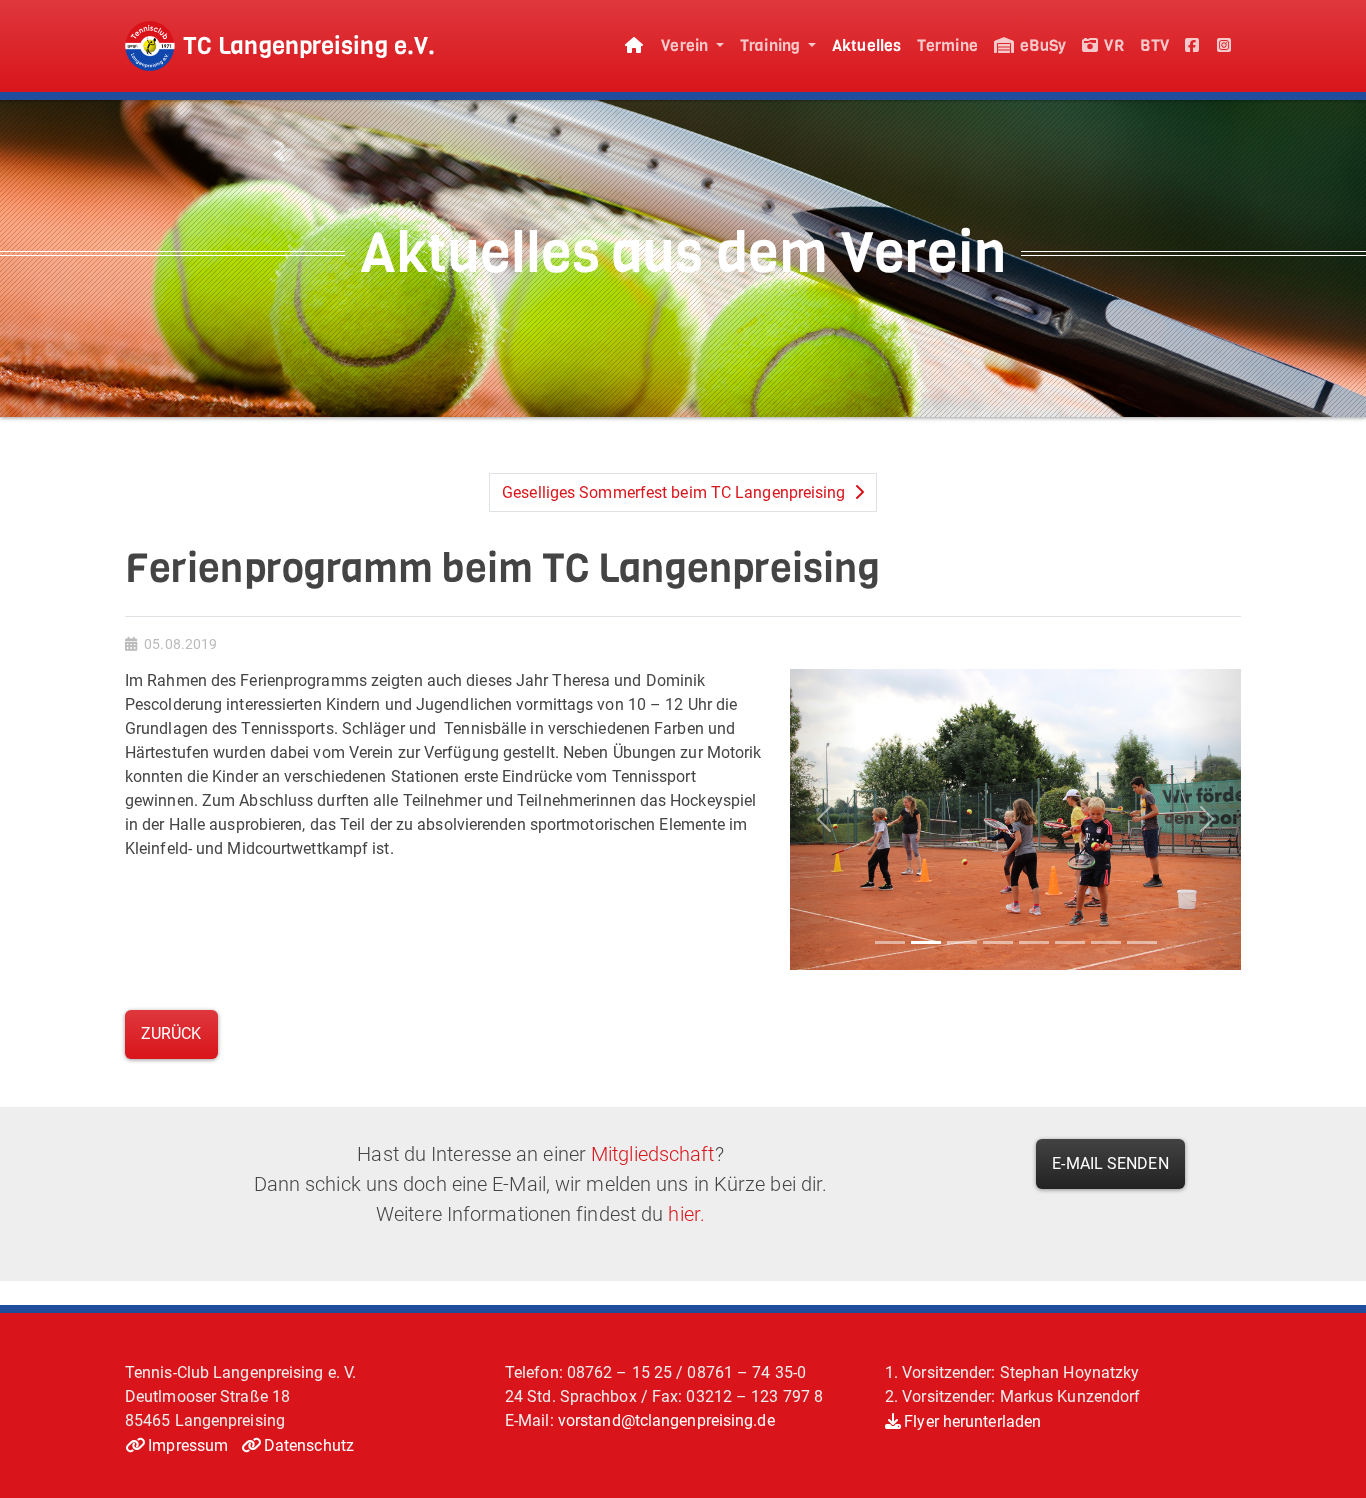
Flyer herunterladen (972, 1421)
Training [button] (772, 45)
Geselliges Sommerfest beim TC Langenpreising (676, 492)
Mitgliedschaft (652, 1154)
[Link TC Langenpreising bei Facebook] (1193, 46)
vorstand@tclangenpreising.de (666, 1420)
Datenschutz (309, 1445)
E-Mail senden (1110, 1163)
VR (1111, 45)
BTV (1154, 45)
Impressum (188, 1445)
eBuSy (1041, 45)
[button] (824, 819)
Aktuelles (866, 45)
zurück (171, 1033)
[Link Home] (635, 46)
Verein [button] (686, 45)
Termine (947, 45)
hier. (686, 1214)
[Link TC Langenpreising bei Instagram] (1225, 46)
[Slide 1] (890, 942)
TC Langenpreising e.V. (309, 46)
